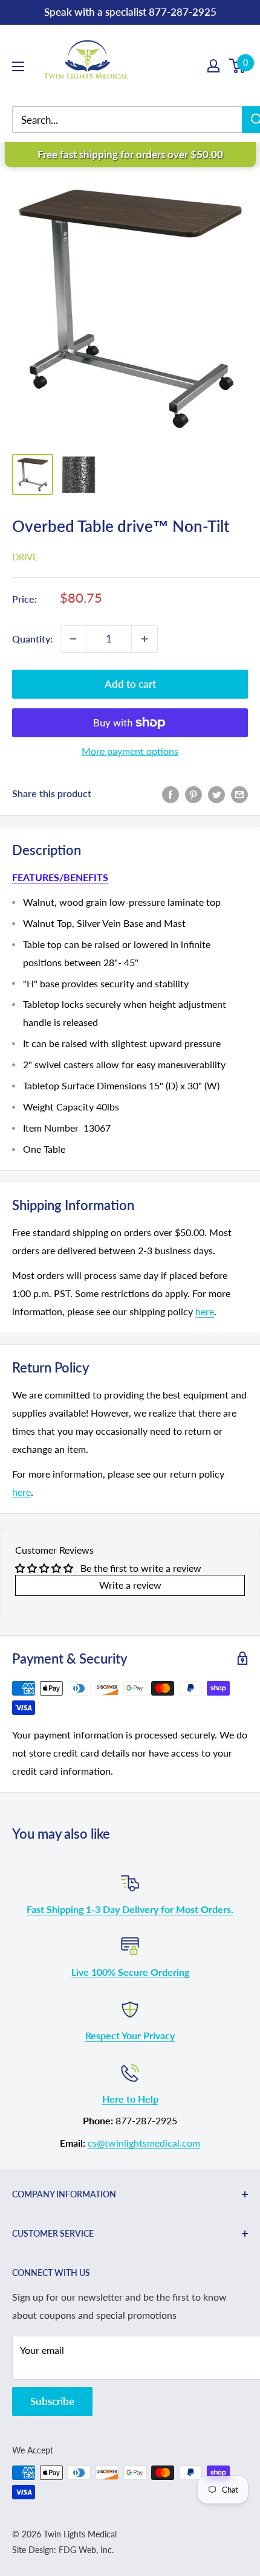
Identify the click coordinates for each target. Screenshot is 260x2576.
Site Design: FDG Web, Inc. (63, 2550)
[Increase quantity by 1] (145, 639)
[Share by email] (239, 794)
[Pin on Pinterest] (193, 794)
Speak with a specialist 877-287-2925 (130, 12)
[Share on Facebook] (171, 794)
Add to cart (130, 684)
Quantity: (32, 639)
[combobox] (136, 120)
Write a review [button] (130, 1585)
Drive (25, 557)
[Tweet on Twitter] (216, 794)
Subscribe (52, 2401)
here (205, 1311)
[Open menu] (18, 66)
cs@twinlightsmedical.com (144, 2143)
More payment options (130, 751)
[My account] (213, 66)
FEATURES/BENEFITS (60, 877)
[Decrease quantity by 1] (73, 639)
